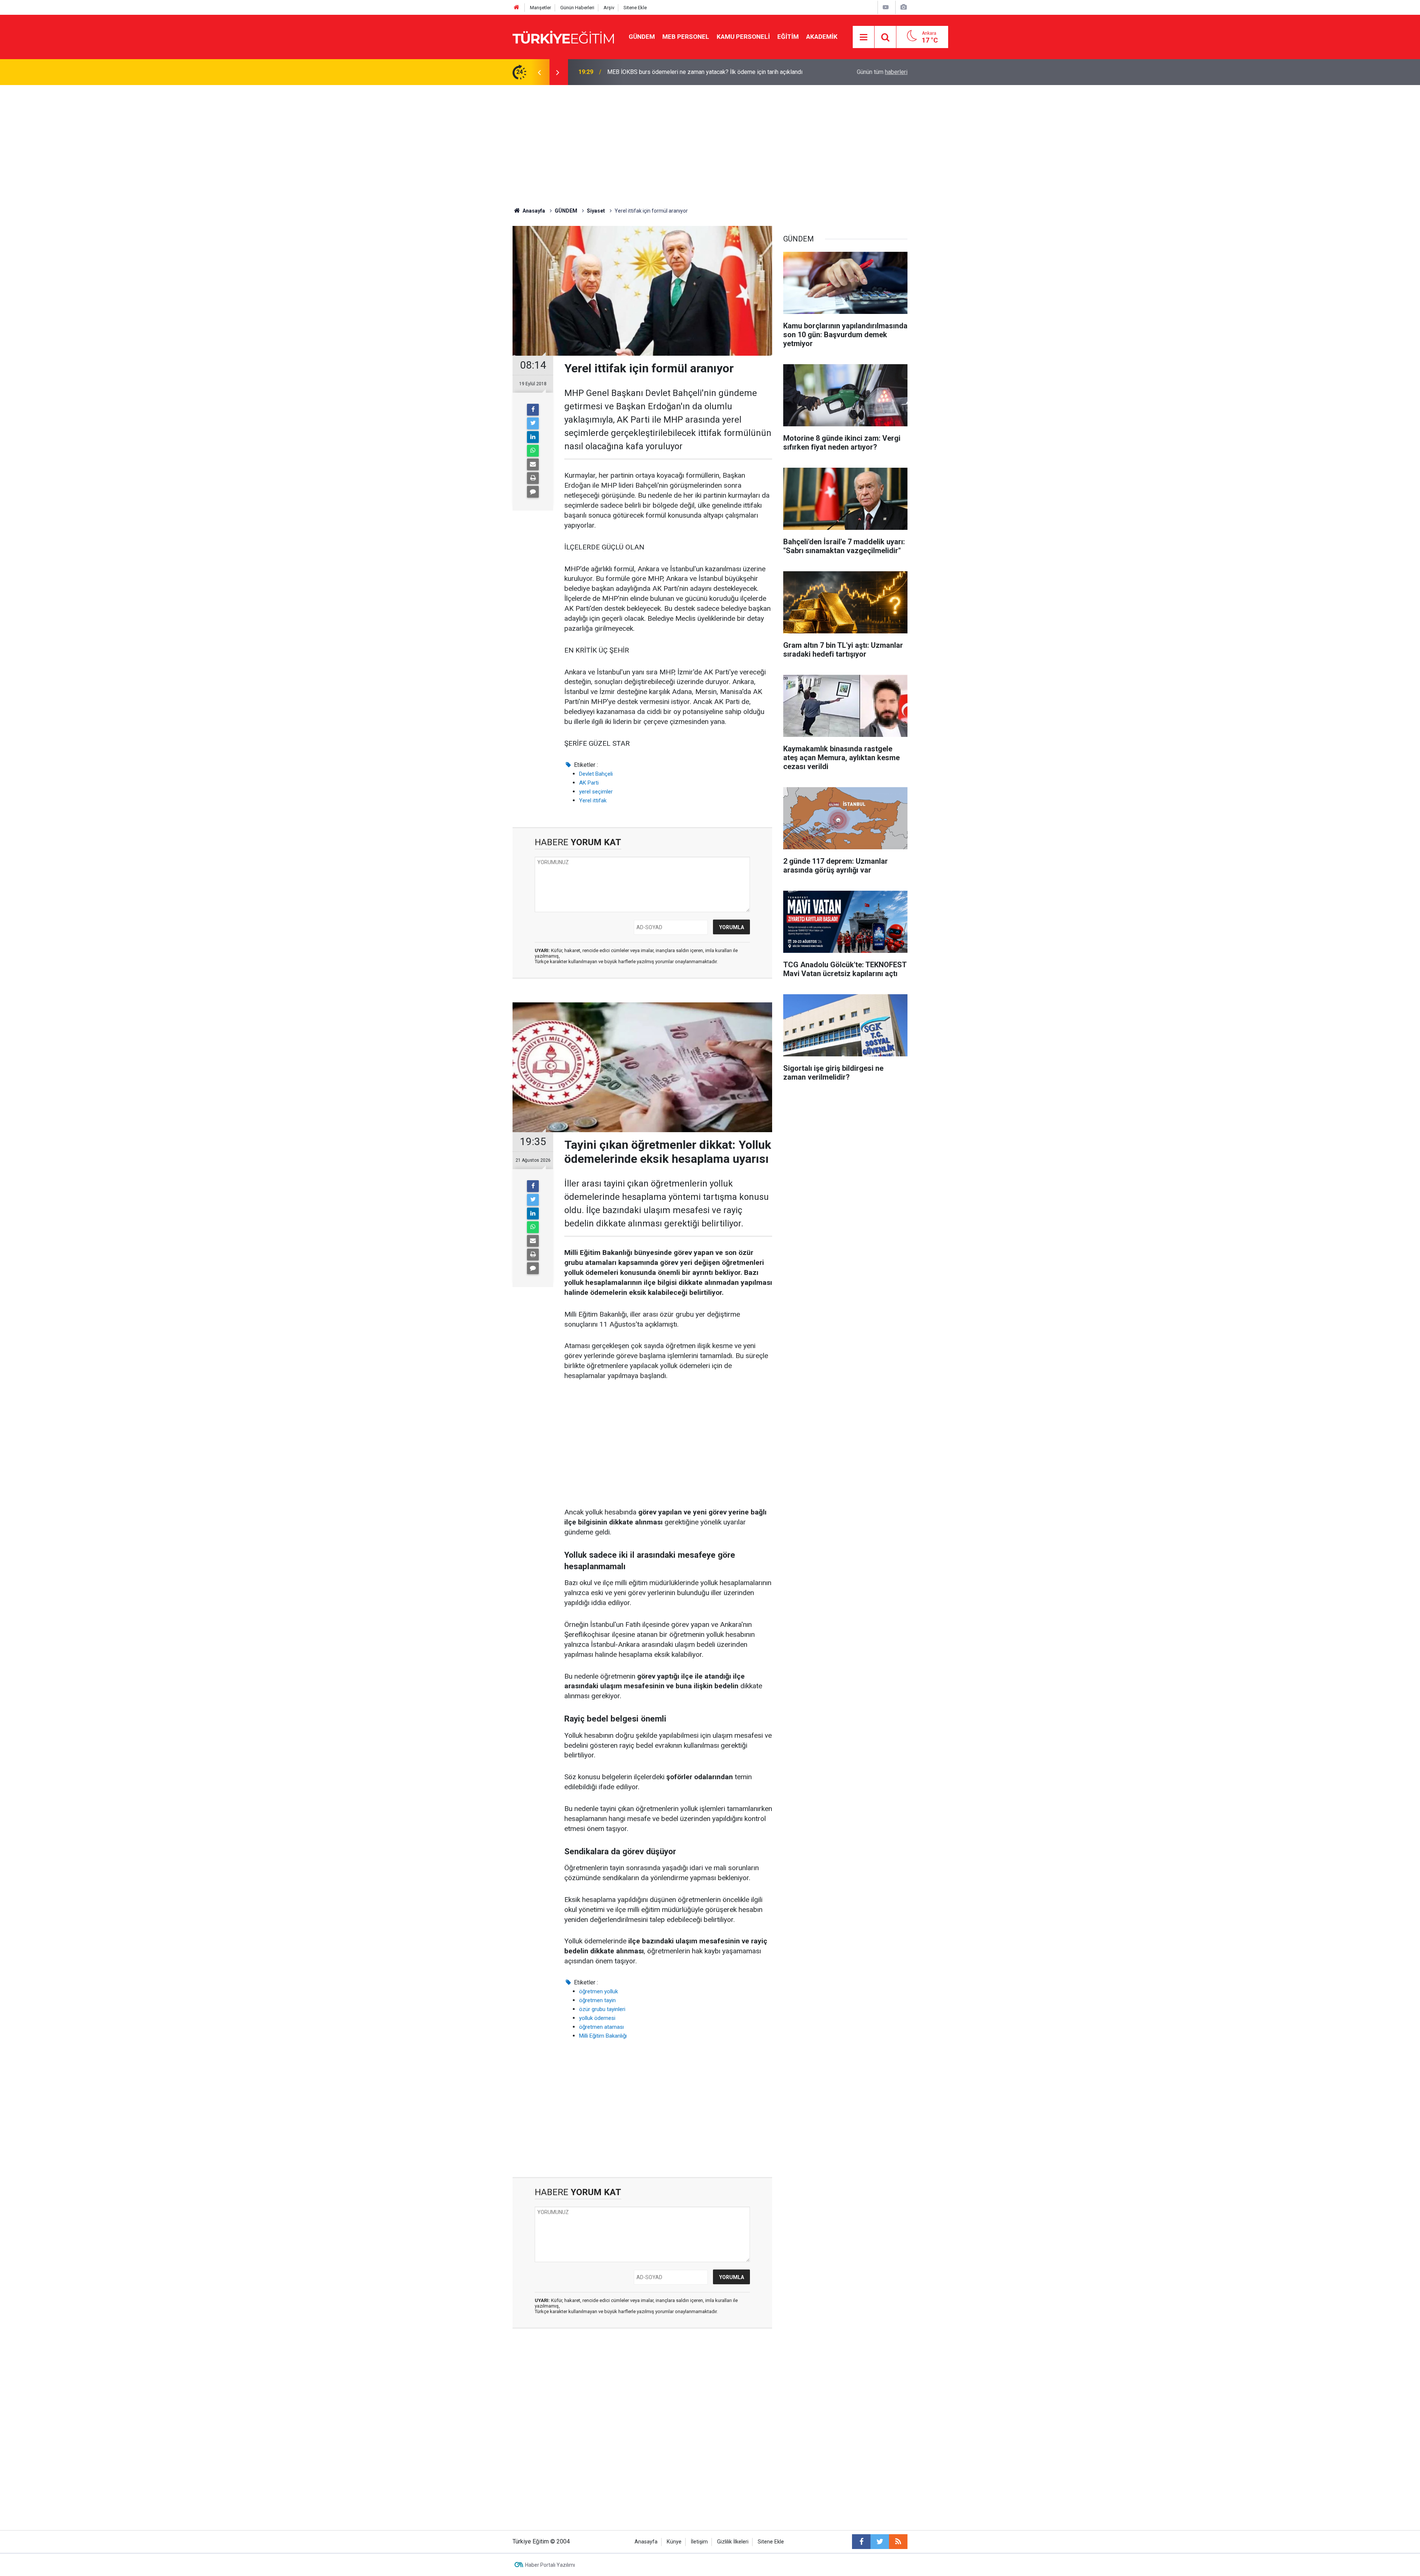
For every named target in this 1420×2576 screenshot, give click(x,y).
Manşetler (540, 8)
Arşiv (609, 8)
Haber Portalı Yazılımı (550, 2565)
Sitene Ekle (635, 8)
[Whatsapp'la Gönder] (533, 451)
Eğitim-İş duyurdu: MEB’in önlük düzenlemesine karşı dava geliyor (691, 72)
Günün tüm (882, 72)
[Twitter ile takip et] (880, 2542)
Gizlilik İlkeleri (733, 2542)
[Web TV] (886, 7)
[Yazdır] (533, 478)
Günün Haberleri (577, 8)
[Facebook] (533, 410)
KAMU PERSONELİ (743, 37)
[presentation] (539, 72)
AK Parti (589, 783)
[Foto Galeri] (903, 7)
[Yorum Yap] (533, 492)
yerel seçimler (596, 792)
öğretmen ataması (601, 2027)
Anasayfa (646, 2542)
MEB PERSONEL (686, 37)
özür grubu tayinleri (602, 2009)
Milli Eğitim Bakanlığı (603, 2036)
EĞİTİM (788, 37)
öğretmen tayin (597, 2000)
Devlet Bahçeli (596, 774)
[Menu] (864, 37)
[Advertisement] (710, 141)
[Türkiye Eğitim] (563, 36)
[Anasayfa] (517, 8)
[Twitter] (533, 423)
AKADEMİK (822, 37)
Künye (674, 2542)
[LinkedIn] (533, 437)
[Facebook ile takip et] (861, 2542)
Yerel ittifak (593, 800)
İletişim (699, 2542)
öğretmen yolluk (599, 1991)
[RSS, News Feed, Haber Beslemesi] (898, 2542)
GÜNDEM (642, 37)
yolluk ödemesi (597, 2018)
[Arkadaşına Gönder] (533, 464)
